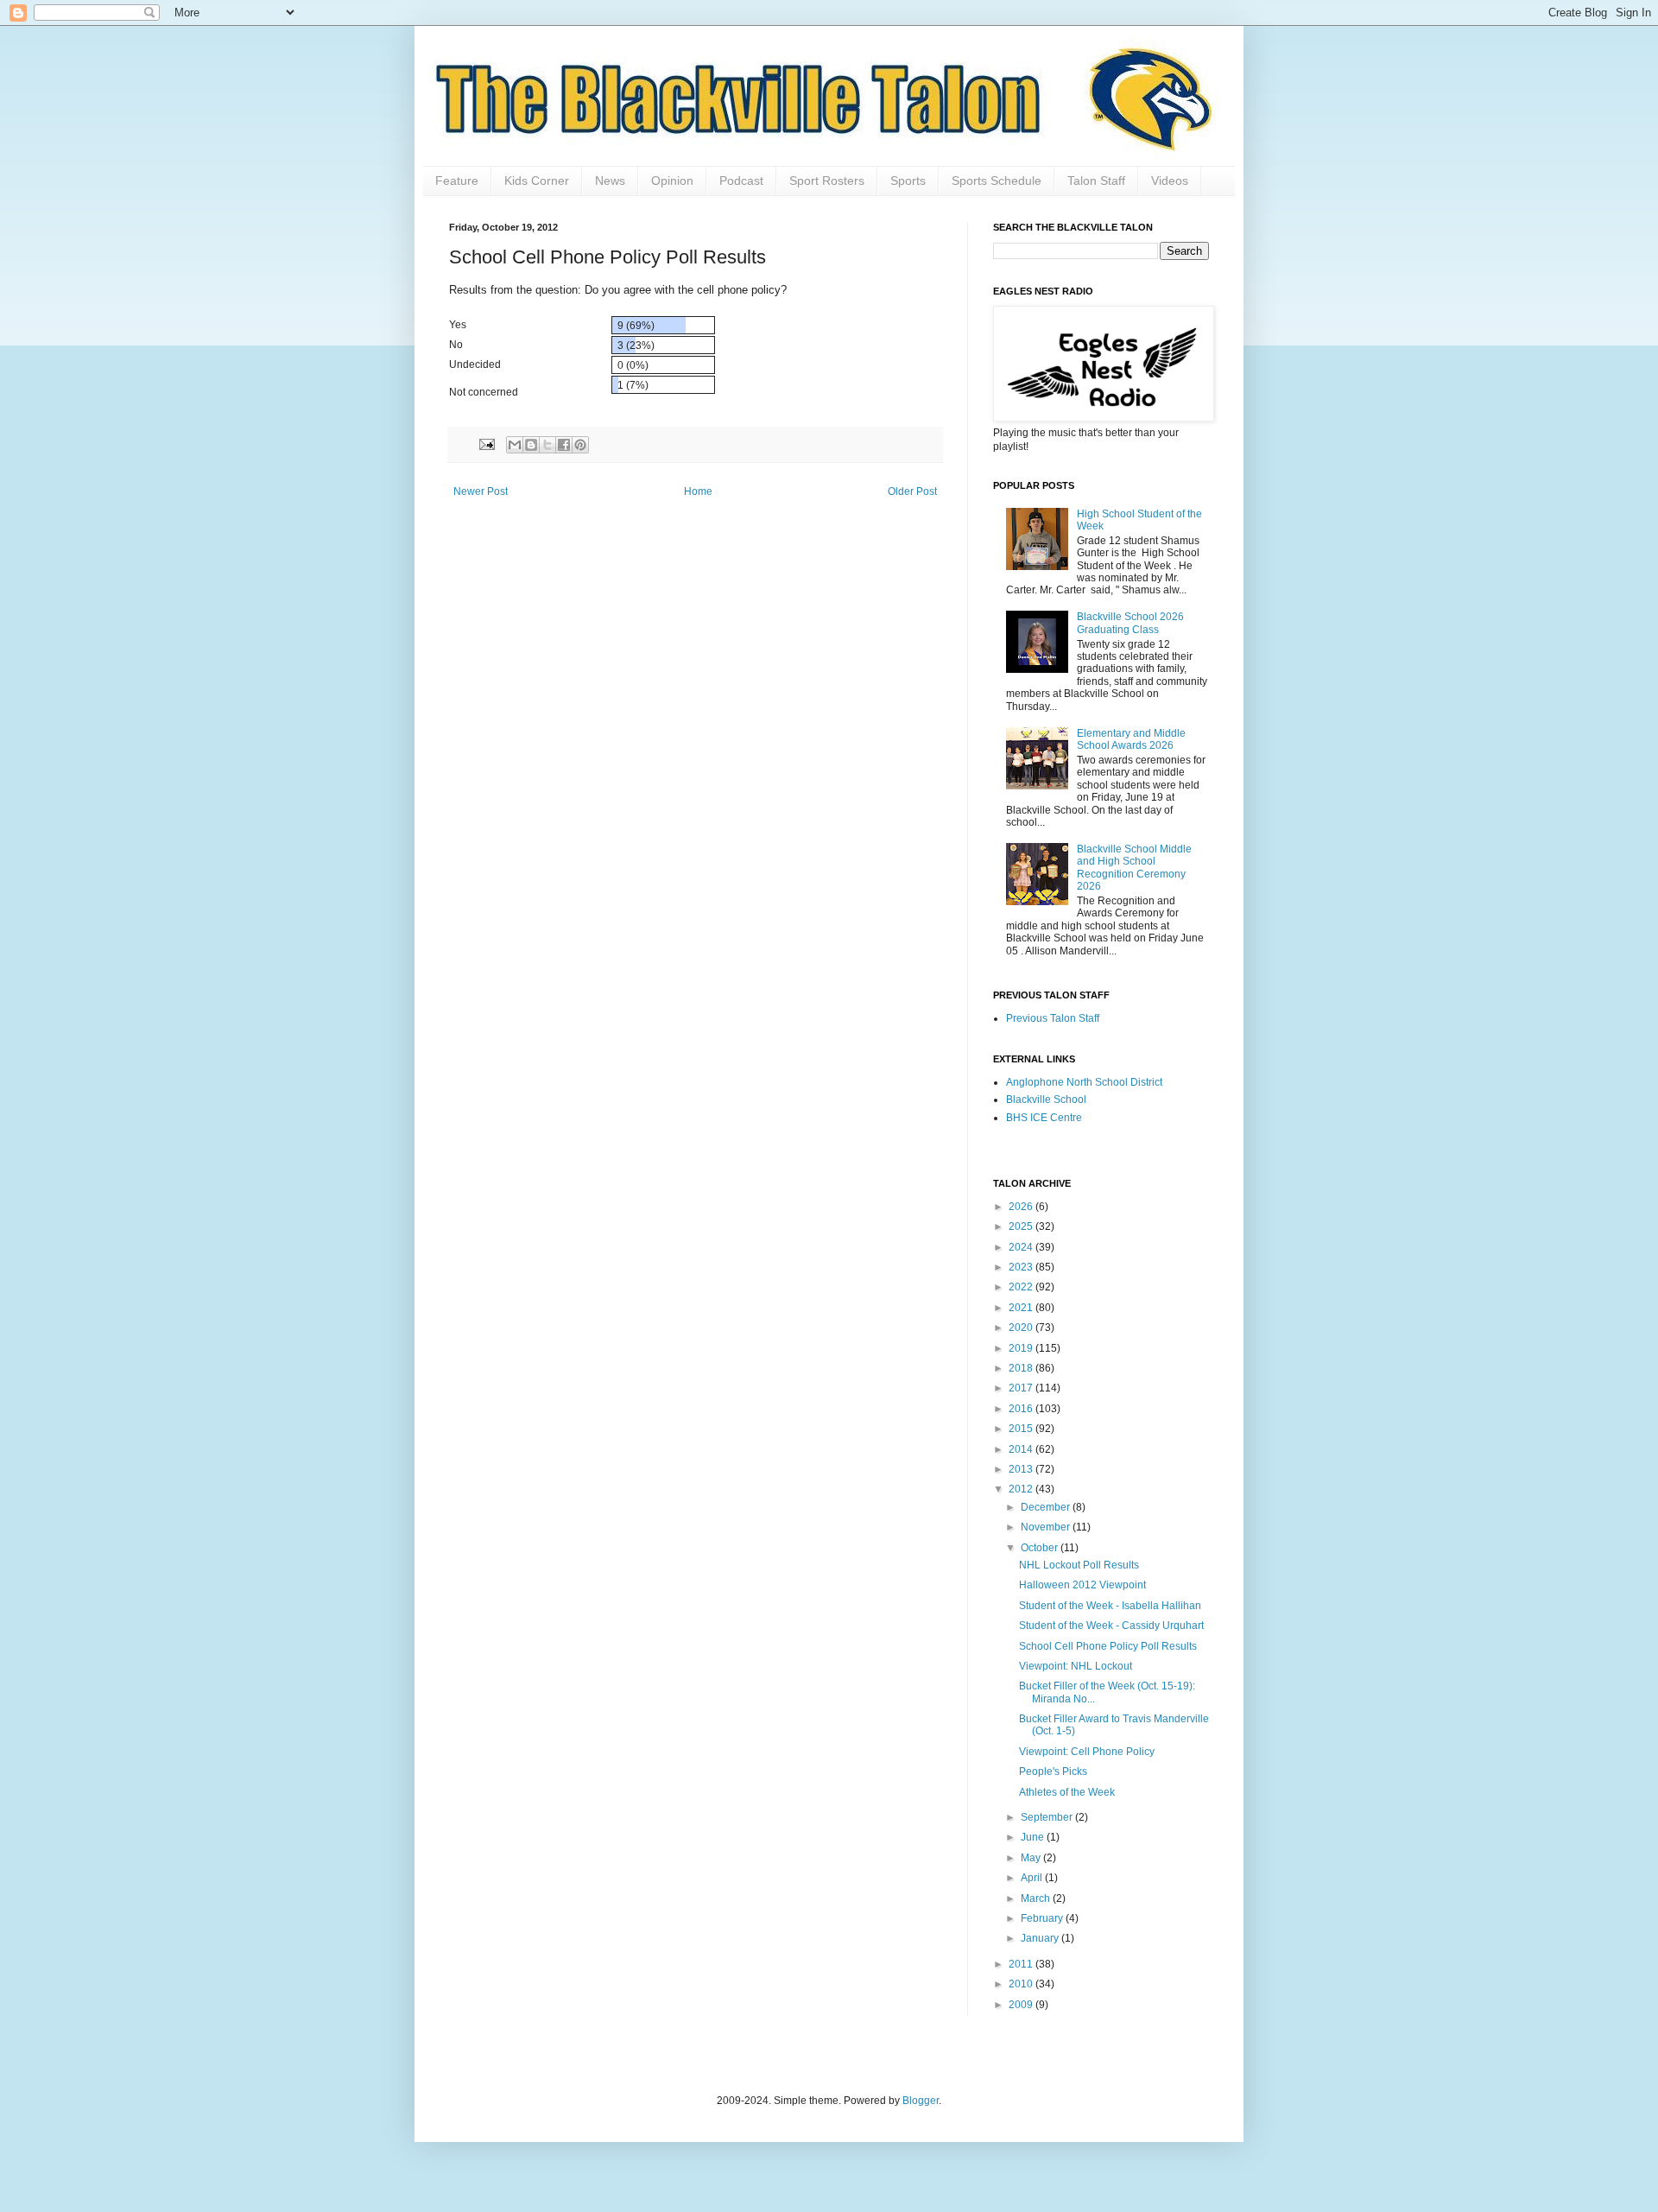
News (610, 181)
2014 (1022, 1449)
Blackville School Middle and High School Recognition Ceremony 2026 (1134, 868)
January (1041, 1938)
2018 (1022, 1368)
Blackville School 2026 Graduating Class (1130, 623)
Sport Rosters (827, 181)
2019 (1022, 1348)
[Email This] (515, 445)
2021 (1022, 1308)
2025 (1022, 1226)
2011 (1022, 1964)
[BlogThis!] (531, 445)
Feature (457, 181)
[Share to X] (547, 445)
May (1032, 1858)
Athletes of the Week (1067, 1792)
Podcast (741, 181)
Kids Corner (537, 181)
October (1041, 1548)
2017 (1022, 1388)
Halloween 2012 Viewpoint (1082, 1585)
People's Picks (1053, 1772)
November (1047, 1527)
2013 (1022, 1469)
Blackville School (1046, 1100)
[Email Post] (486, 443)
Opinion (672, 181)
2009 (1022, 2005)
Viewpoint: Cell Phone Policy (1087, 1752)
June (1034, 1837)
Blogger (921, 2101)
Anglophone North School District (1084, 1082)
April (1033, 1878)
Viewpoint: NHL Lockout (1076, 1666)
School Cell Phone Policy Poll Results (1108, 1646)
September (1048, 1817)
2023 (1022, 1267)
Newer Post (481, 491)
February (1043, 1918)
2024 (1022, 1247)
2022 (1022, 1287)
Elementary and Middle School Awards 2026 (1131, 739)
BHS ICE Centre (1044, 1118)
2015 (1022, 1429)
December (1047, 1507)
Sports (908, 181)
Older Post (912, 491)
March (1037, 1898)
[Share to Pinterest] (580, 445)
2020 (1022, 1328)
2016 (1022, 1409)
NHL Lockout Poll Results (1079, 1565)
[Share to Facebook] (564, 445)
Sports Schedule (997, 181)
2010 (1022, 1984)
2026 (1022, 1207)
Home (698, 491)
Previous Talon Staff (1053, 1018)
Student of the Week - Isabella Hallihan (1110, 1606)
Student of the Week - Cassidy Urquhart (1111, 1626)
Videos (1170, 181)
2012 (1022, 1489)
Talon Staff (1096, 181)
